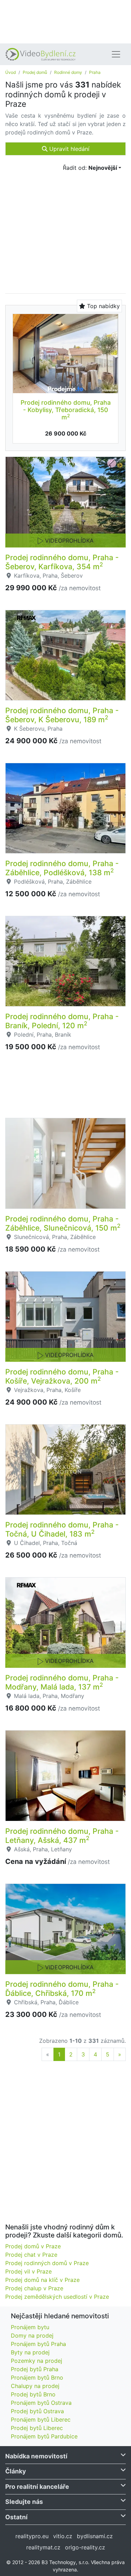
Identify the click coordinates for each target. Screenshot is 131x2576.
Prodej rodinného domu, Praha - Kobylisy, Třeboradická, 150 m (66, 410)
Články (16, 2471)
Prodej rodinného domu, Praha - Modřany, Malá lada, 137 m (62, 1682)
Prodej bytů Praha (35, 2369)
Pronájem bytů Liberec (41, 2420)
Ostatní (16, 2517)
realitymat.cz (43, 2547)
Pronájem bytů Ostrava (41, 2403)
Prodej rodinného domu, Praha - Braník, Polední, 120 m (62, 1021)
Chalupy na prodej (35, 2386)
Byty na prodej (30, 2352)
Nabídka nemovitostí (36, 2456)
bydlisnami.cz (95, 2536)
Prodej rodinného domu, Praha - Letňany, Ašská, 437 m (62, 1836)
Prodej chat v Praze (31, 2255)
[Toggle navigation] (116, 54)
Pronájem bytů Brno (37, 2377)
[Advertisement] (65, 21)
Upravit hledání (68, 149)
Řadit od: (90, 168)
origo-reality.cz (85, 2547)
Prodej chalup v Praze (34, 2288)
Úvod (10, 72)
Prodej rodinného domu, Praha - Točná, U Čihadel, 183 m (62, 1529)
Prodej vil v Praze (28, 2271)
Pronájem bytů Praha (38, 2344)
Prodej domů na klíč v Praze (42, 2280)
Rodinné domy (68, 72)
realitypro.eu (32, 2536)
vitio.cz (63, 2536)
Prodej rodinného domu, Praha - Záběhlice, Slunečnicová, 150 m (63, 1223)
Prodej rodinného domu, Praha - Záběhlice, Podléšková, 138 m (62, 868)
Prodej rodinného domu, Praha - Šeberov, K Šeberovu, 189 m (62, 715)
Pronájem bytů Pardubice (44, 2436)
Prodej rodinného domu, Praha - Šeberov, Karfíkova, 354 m (62, 562)
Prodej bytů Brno (33, 2394)
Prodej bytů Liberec (37, 2428)
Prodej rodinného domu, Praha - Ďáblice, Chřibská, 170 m (62, 1989)
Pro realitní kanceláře (37, 2487)
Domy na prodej (32, 2335)
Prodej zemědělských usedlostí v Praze (57, 2297)
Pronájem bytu (30, 2327)
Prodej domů (35, 72)
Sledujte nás (24, 2502)
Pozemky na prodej (37, 2361)
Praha (95, 72)
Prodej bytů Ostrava (37, 2411)
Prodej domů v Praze (33, 2246)
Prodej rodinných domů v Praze (47, 2263)
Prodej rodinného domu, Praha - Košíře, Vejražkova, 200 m (62, 1376)
